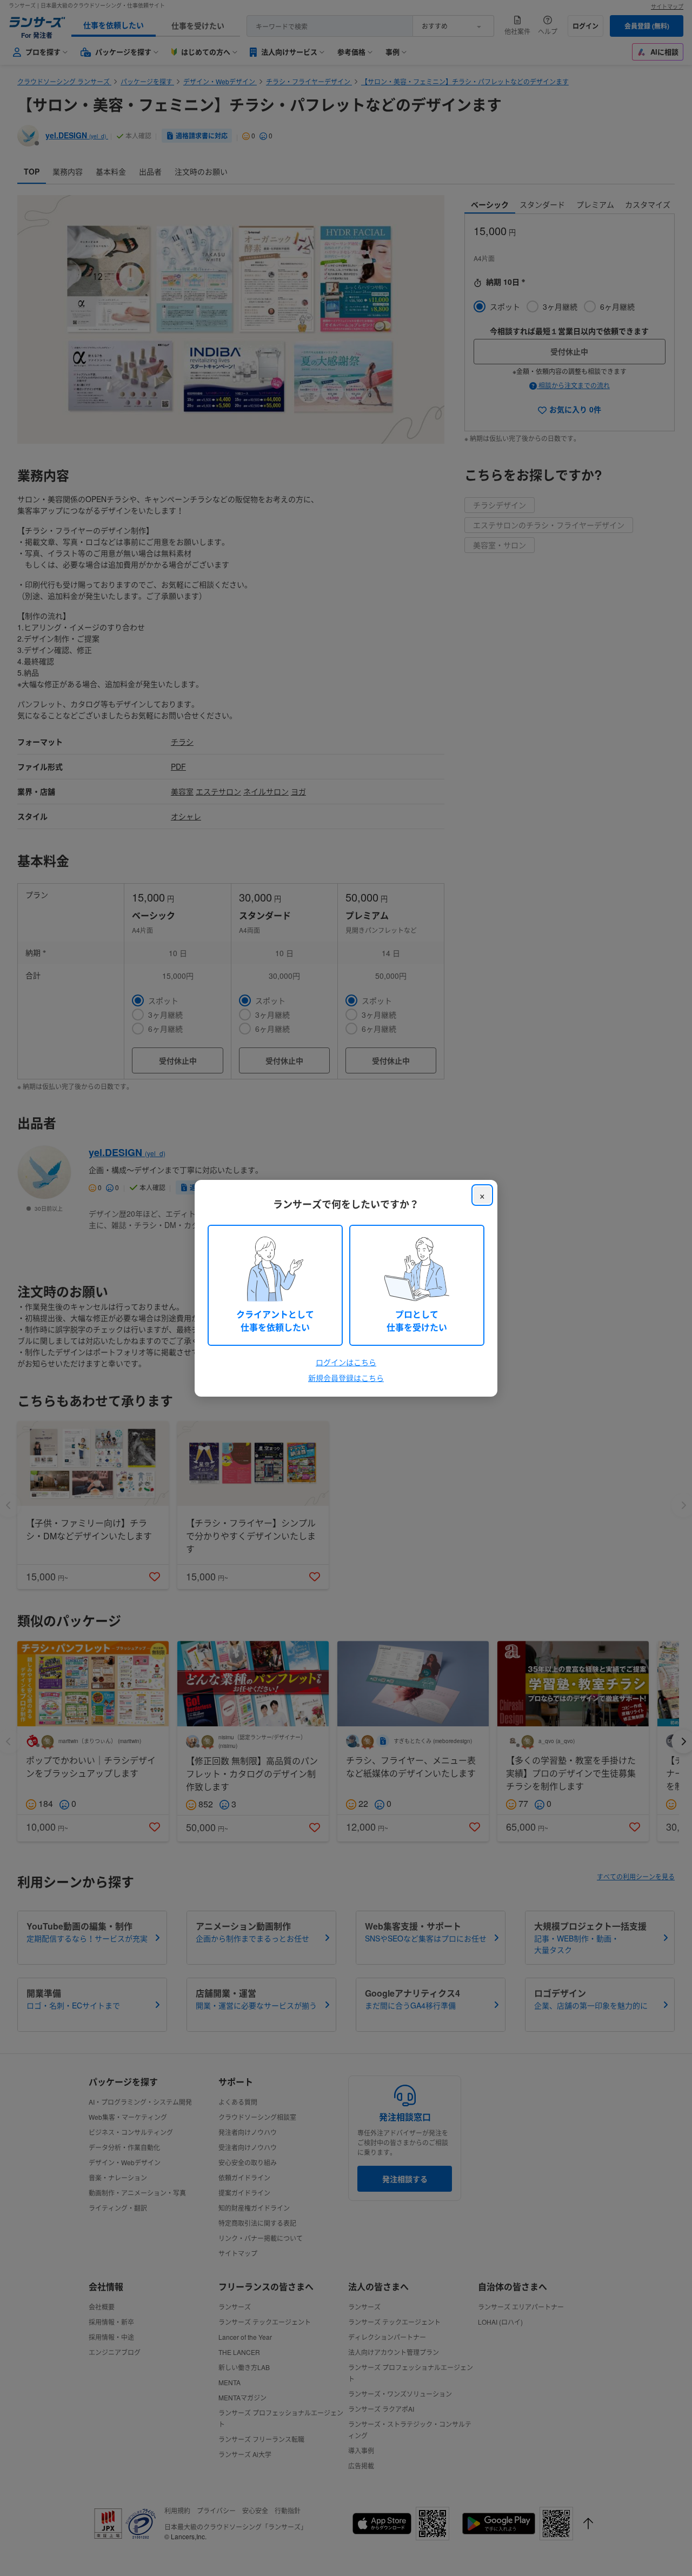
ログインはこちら (346, 1362)
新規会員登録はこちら (346, 1378)
